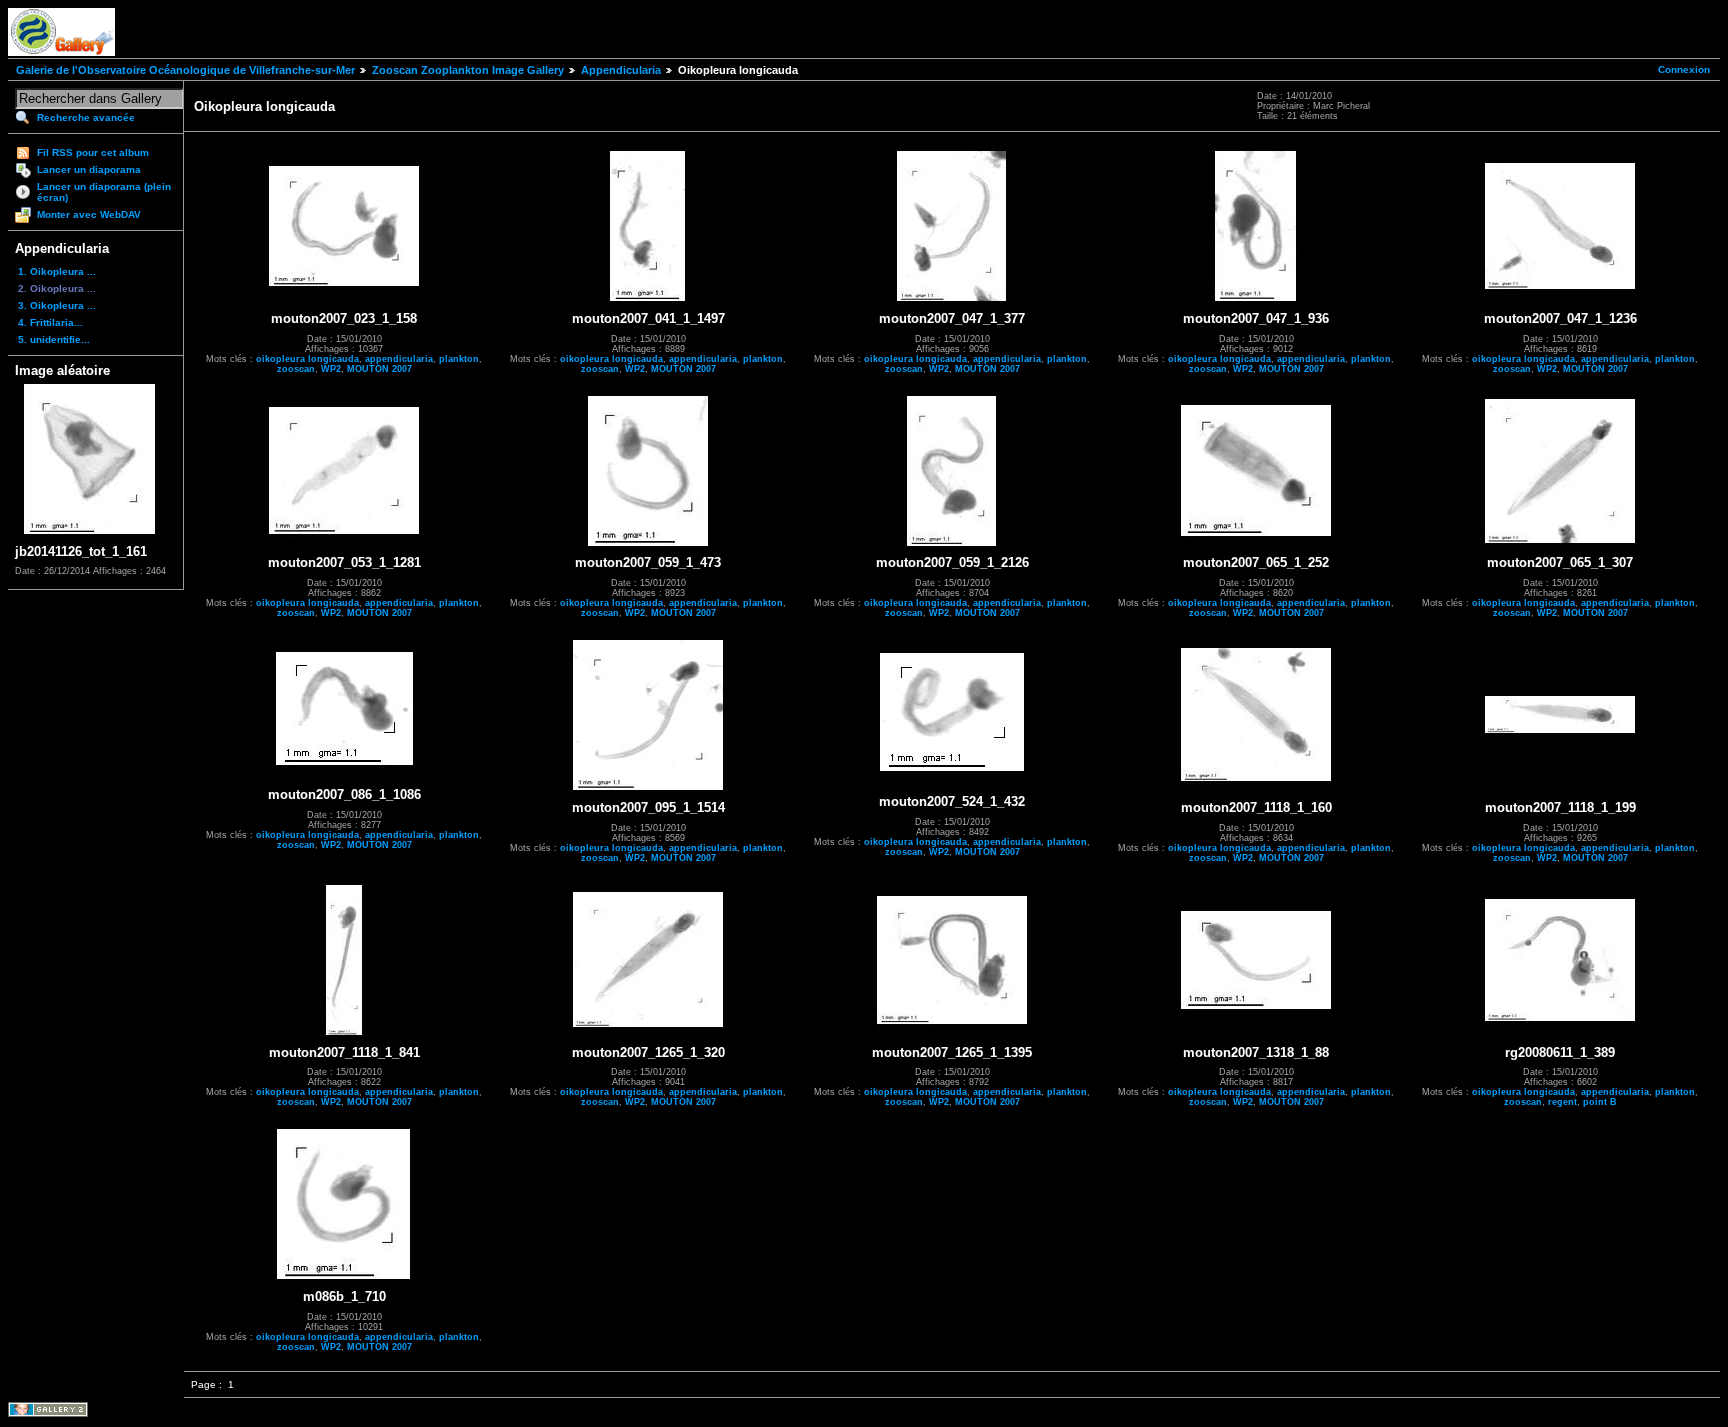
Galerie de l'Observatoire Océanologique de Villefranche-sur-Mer (185, 70)
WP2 (331, 369)
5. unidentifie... (54, 339)
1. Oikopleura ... (57, 271)
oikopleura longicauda (307, 359)
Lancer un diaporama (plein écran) (104, 192)
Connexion (1684, 69)
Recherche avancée (86, 117)
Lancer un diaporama (89, 169)
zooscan (296, 369)
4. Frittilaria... (50, 322)
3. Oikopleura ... (57, 305)
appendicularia (399, 359)
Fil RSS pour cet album (93, 152)
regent (1562, 1102)
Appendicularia (621, 70)
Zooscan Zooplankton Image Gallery (468, 70)
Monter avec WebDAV (89, 214)
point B (1600, 1102)
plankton (459, 359)
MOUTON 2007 (379, 369)
